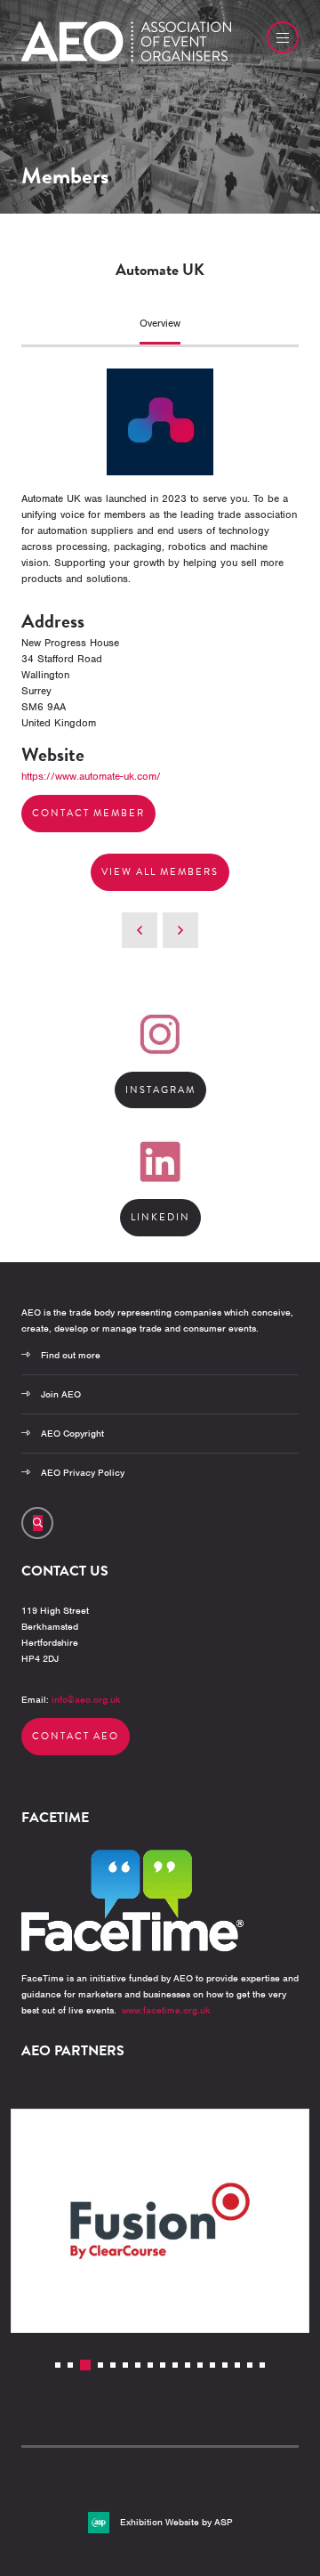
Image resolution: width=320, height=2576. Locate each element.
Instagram (160, 1090)
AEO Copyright (72, 1433)
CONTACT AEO (76, 1736)
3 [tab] (85, 2365)
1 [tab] (58, 2365)
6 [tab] (125, 2365)
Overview (160, 323)
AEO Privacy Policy (83, 1472)
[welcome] (126, 58)
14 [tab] (225, 2365)
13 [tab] (212, 2365)
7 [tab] (138, 2365)
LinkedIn (160, 1217)
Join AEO (61, 1394)
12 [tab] (200, 2365)
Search (37, 1523)
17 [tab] (262, 2365)
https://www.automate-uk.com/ (91, 776)
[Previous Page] (140, 930)
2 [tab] (70, 2365)
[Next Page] (180, 930)
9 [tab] (163, 2365)
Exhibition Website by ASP (176, 2522)
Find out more (71, 1355)
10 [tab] (175, 2365)
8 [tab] (150, 2365)
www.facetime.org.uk (166, 2010)
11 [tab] (188, 2365)
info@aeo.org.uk (86, 1699)
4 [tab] (100, 2365)
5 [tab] (113, 2365)
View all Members (160, 872)
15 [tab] (237, 2365)
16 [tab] (250, 2365)
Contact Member (88, 813)
